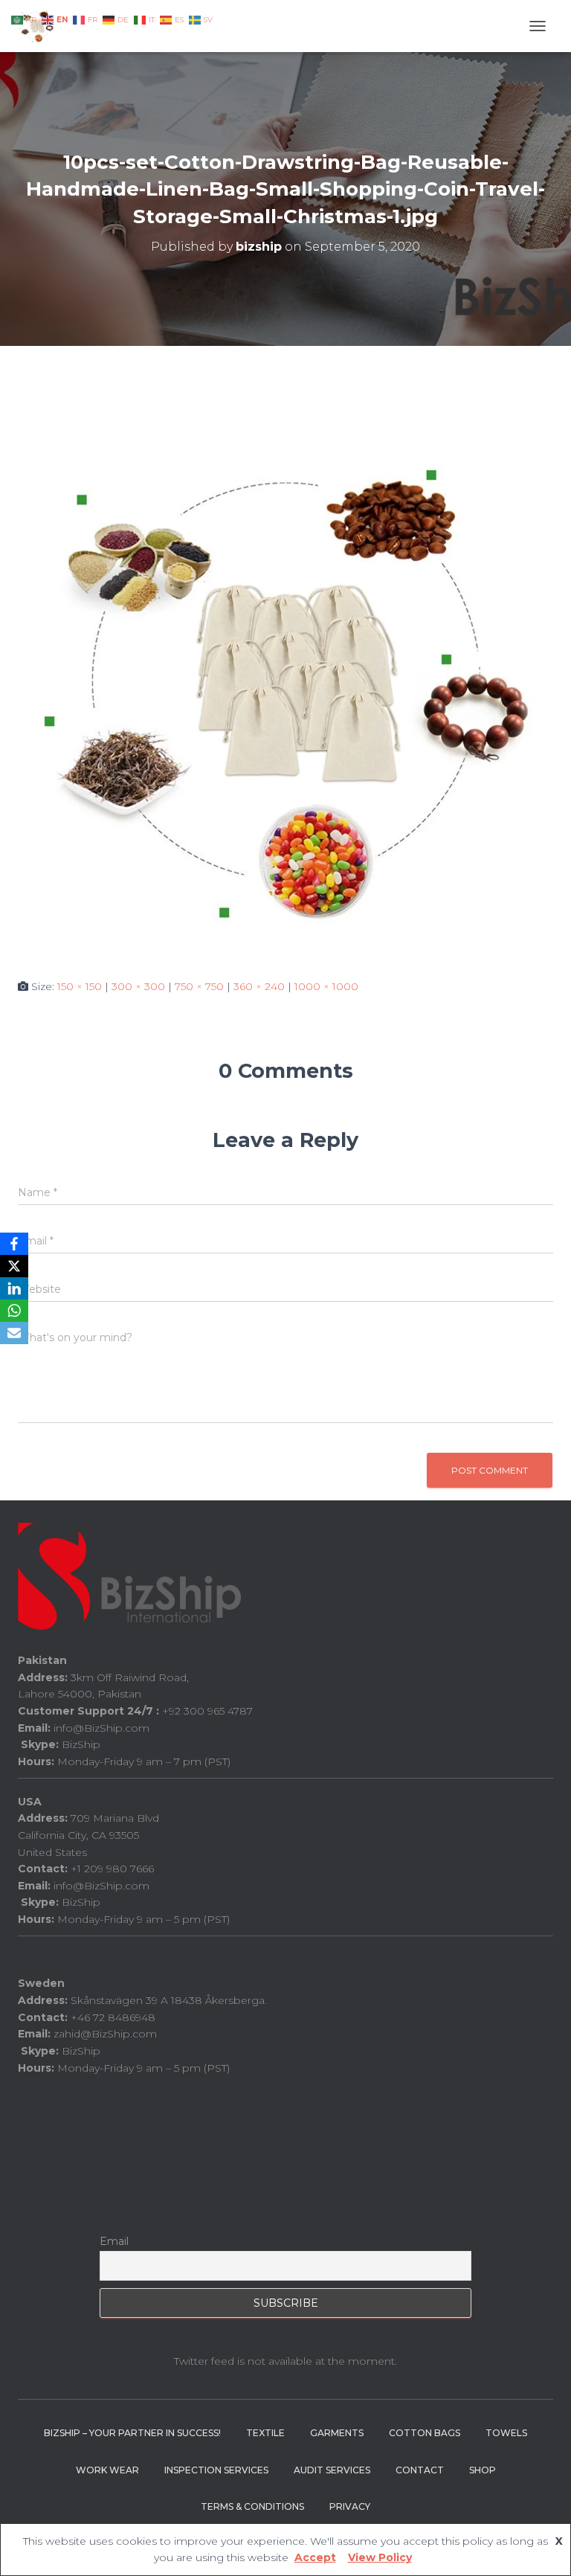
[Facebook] (14, 1244)
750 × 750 (199, 986)
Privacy (350, 2506)
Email (114, 2241)
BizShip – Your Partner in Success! (132, 2433)
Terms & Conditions (252, 2506)
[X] (14, 1266)
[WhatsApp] (14, 1311)
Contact (420, 2470)
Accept (315, 2557)
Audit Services (332, 2470)
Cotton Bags (425, 2433)
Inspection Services (216, 2470)
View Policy (380, 2557)
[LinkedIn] (14, 1288)
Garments (337, 2433)
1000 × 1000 (326, 986)
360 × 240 (259, 986)
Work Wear (107, 2470)
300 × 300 (138, 986)
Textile (265, 2433)
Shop (483, 2470)
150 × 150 (80, 986)
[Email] (14, 1333)
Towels (506, 2433)
